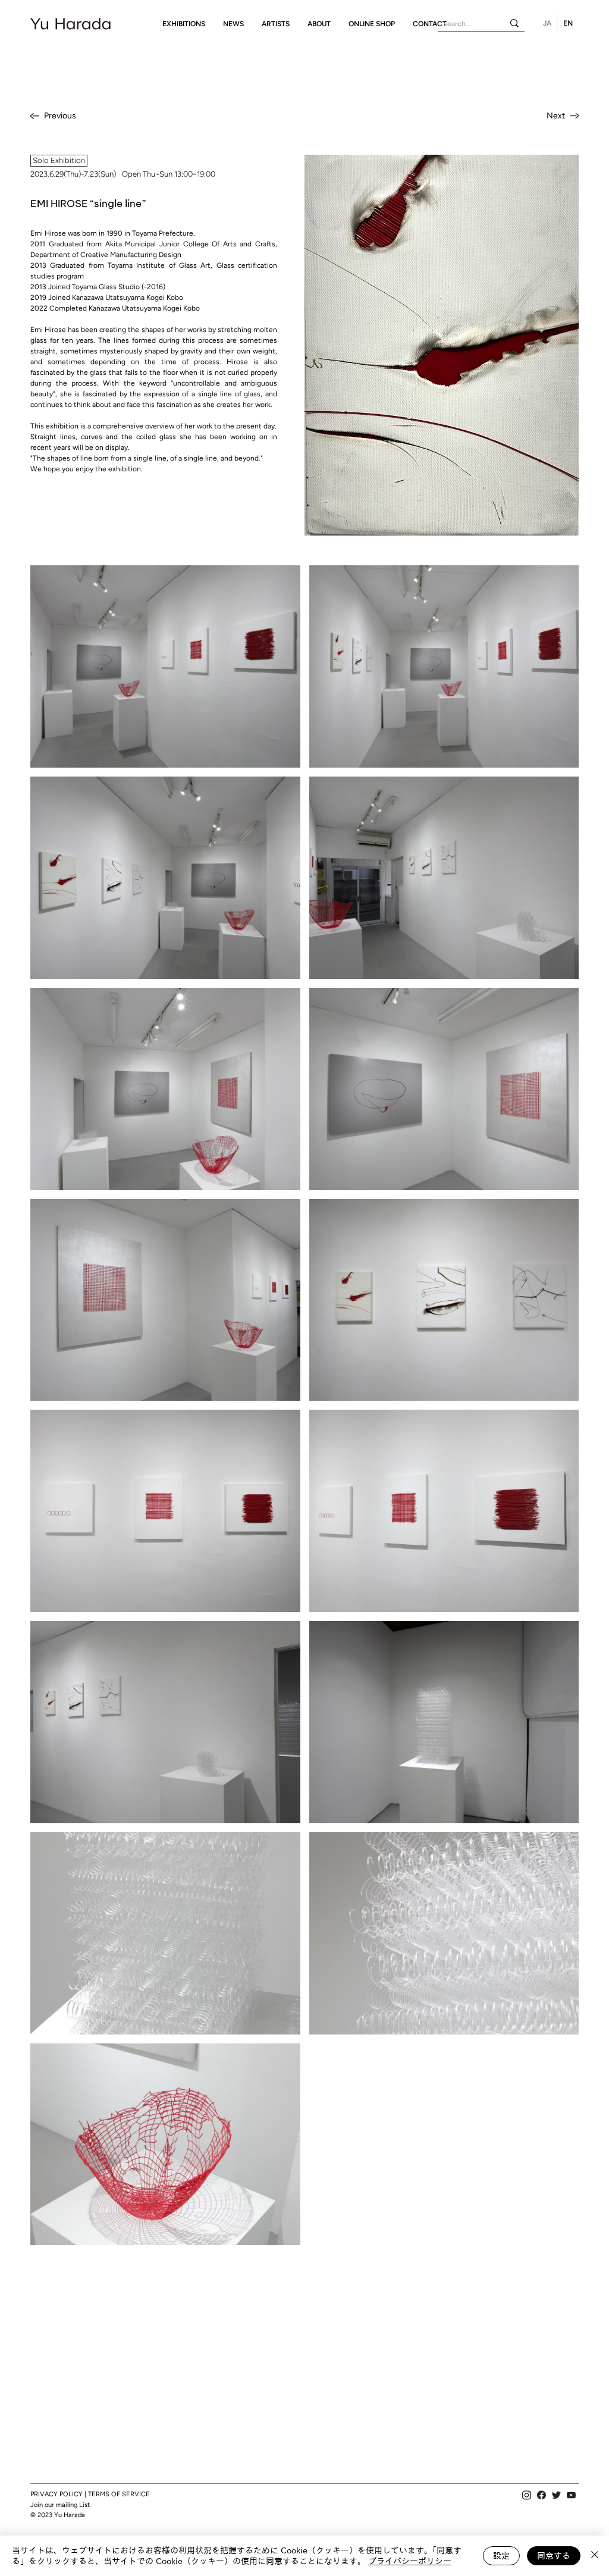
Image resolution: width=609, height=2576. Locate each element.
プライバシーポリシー (410, 2561)
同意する (554, 2556)
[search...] (514, 23)
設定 (501, 2556)
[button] (184, 24)
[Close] (595, 2556)
